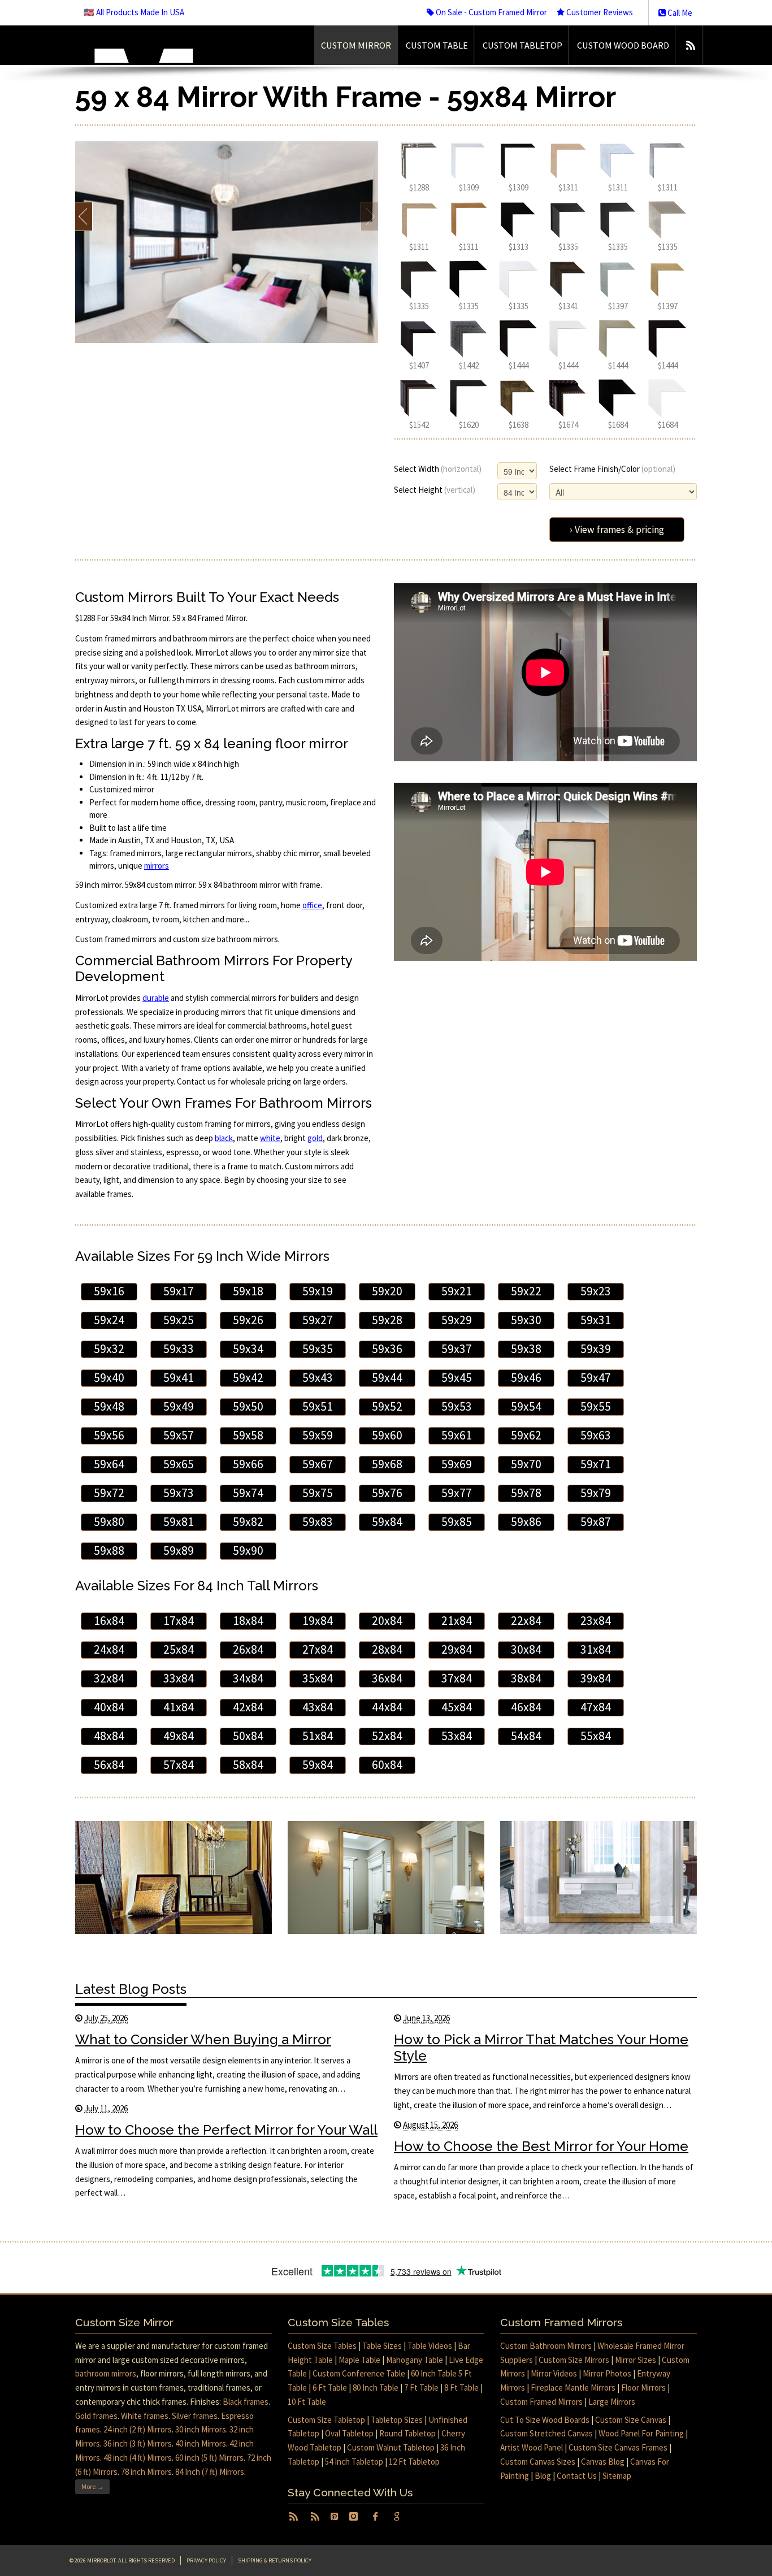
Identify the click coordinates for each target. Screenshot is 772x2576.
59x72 (109, 1493)
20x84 (387, 1621)
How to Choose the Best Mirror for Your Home (541, 2146)
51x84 (318, 1736)
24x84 (109, 1649)
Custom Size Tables (322, 2346)
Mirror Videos (554, 2373)
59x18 (248, 1291)
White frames (145, 2416)
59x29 (457, 1320)
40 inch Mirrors (201, 2443)
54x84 (526, 1736)
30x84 (526, 1649)
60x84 (387, 1765)
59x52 (387, 1406)
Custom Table (437, 45)
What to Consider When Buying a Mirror (203, 2039)
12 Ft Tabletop (414, 2462)
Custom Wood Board (623, 45)
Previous (84, 216)
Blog (543, 2476)
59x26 (248, 1320)
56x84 (109, 1765)
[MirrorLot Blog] (690, 45)
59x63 (596, 1435)
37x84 (457, 1678)
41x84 (179, 1707)
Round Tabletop (407, 2433)
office (312, 905)
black (224, 1138)
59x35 (318, 1349)
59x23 (596, 1291)
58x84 (248, 1765)
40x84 (109, 1707)
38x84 (526, 1678)
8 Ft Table (461, 2388)
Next (369, 216)
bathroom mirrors (106, 2373)
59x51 (318, 1406)
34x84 (248, 1678)
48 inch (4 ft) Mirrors (138, 2458)
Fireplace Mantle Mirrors (573, 2388)
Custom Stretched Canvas (547, 2433)
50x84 (248, 1736)
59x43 (318, 1378)
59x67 (318, 1464)
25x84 (179, 1649)
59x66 (248, 1464)
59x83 (318, 1522)
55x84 (596, 1736)
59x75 (318, 1493)
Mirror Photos (607, 2373)
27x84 (318, 1649)
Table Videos (430, 2346)
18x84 (248, 1621)
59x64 (109, 1464)
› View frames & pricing (617, 530)
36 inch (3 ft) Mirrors (138, 2443)
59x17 (179, 1291)
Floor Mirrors (643, 2388)
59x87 (596, 1522)
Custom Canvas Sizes (538, 2462)
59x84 (387, 1522)
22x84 (526, 1621)
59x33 (179, 1349)
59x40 (109, 1378)
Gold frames (96, 2416)
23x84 (596, 1621)
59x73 (179, 1493)
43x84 (318, 1707)
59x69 (457, 1464)
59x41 (179, 1378)
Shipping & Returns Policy (275, 2560)
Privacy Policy (206, 2560)
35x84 (318, 1678)
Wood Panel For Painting (641, 2433)
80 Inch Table (376, 2388)
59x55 (596, 1406)
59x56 (109, 1435)
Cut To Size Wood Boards (545, 2420)
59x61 (457, 1435)
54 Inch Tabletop (354, 2462)
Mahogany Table (415, 2360)
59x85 (457, 1522)
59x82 (248, 1522)
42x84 (248, 1707)
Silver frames (195, 2416)
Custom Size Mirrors (574, 2360)
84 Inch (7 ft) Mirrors (210, 2472)
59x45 (457, 1378)
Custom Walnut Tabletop (391, 2447)
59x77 (457, 1493)
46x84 (526, 1707)
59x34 (248, 1349)
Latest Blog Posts (131, 1989)
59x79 (596, 1493)
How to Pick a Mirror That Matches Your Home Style (541, 2048)
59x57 (179, 1435)
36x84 (387, 1678)
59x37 (457, 1349)
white (270, 1138)
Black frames (246, 2402)
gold (315, 1138)
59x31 (596, 1320)
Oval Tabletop (349, 2433)
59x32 (109, 1349)
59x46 (526, 1378)
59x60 (387, 1435)
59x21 (457, 1291)
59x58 (248, 1435)
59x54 (526, 1406)
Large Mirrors (612, 2402)
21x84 (457, 1621)
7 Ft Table (421, 2388)
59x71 (596, 1464)
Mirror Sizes (636, 2360)
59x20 (387, 1291)
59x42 (248, 1378)
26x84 (248, 1649)
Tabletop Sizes (397, 2420)
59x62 (526, 1435)
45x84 (457, 1707)
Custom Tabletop (522, 45)
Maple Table (359, 2360)
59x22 (526, 1291)
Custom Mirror (356, 45)
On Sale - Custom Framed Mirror (491, 12)
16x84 (109, 1621)
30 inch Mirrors (201, 2429)
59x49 (179, 1406)
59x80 (109, 1522)
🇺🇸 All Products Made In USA (134, 12)
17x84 (179, 1621)
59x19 (318, 1291)
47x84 (596, 1707)
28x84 (387, 1649)
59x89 (179, 1551)
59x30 (526, 1320)
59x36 (387, 1349)
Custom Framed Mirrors (541, 2402)
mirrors (157, 866)
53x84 (457, 1736)
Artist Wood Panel (532, 2447)
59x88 (109, 1551)
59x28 (387, 1320)
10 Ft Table (307, 2402)
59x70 (526, 1464)
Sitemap (617, 2476)
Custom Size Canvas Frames (618, 2447)
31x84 (596, 1649)
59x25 (179, 1320)
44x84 (387, 1707)
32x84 (109, 1678)
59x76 (387, 1493)
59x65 (179, 1464)
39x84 (596, 1678)
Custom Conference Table (359, 2373)
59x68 (387, 1464)
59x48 (109, 1406)
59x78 (526, 1493)
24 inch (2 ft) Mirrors (138, 2429)
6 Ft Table (330, 2388)
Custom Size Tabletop (326, 2420)
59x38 (526, 1349)
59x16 (109, 1291)
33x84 (179, 1678)
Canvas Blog (603, 2462)
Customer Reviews (599, 12)
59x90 (248, 1551)
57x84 (179, 1765)
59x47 (596, 1378)
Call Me (679, 13)
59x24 (109, 1320)
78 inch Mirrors (146, 2472)
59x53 (457, 1406)
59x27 (318, 1320)
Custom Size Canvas (631, 2420)
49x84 (179, 1736)
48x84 (109, 1736)
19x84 (318, 1621)
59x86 (526, 1522)
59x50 (248, 1406)
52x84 (387, 1736)
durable (156, 998)
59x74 (248, 1493)
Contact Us (577, 2476)
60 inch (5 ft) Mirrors (209, 2458)
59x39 (596, 1349)
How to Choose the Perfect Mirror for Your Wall (226, 2130)
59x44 (387, 1378)
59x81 (179, 1522)
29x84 (457, 1649)
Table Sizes (382, 2346)
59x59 (318, 1435)
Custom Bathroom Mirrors (546, 2346)
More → (92, 2486)
